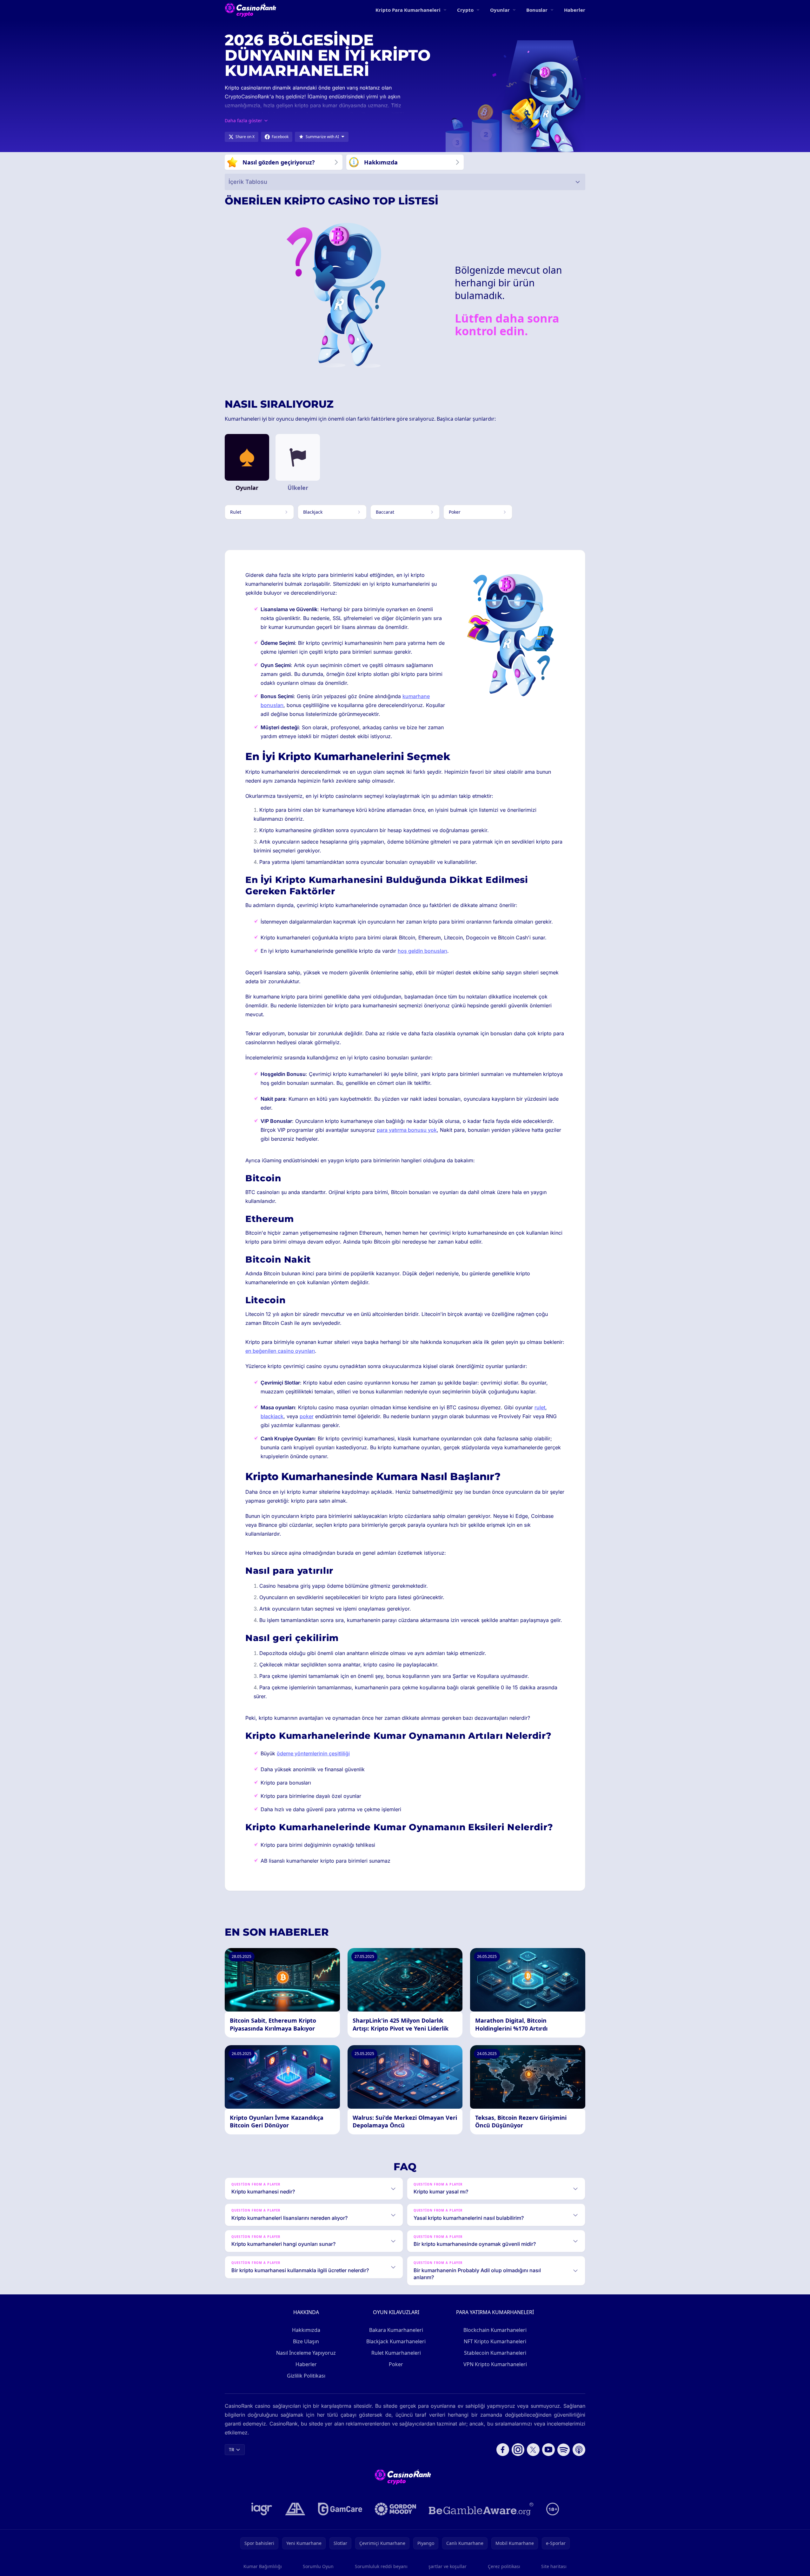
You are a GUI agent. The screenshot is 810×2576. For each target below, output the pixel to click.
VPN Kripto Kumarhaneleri (495, 2364)
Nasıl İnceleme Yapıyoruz (306, 2353)
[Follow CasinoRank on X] (533, 2450)
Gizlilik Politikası (306, 2376)
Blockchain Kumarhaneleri (495, 2330)
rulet (540, 1407)
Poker (396, 2364)
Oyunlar (500, 10)
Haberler (575, 10)
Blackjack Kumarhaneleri (396, 2341)
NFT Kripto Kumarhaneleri (495, 2341)
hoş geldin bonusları (422, 951)
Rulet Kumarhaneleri (396, 2353)
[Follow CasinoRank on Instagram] (518, 2450)
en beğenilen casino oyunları (280, 1351)
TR (232, 2449)
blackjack (272, 1416)
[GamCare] (340, 2509)
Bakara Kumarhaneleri (396, 2330)
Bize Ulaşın (306, 2341)
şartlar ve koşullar (448, 2566)
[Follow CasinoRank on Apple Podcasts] (579, 2450)
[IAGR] (262, 2509)
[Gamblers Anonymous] (295, 2509)
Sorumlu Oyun (318, 2566)
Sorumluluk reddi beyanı (381, 2566)
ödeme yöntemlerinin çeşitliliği (313, 1753)
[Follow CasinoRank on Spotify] (564, 2450)
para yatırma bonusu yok (407, 1130)
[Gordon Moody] (395, 2509)
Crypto (465, 10)
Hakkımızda (306, 2330)
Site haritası (554, 2566)
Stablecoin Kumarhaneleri (495, 2353)
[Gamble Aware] (481, 2509)
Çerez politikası (504, 2566)
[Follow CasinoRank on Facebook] (503, 2450)
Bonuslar (537, 10)
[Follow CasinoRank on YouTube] (548, 2450)
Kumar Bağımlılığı (263, 2566)
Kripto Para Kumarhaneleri (408, 10)
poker (307, 1416)
